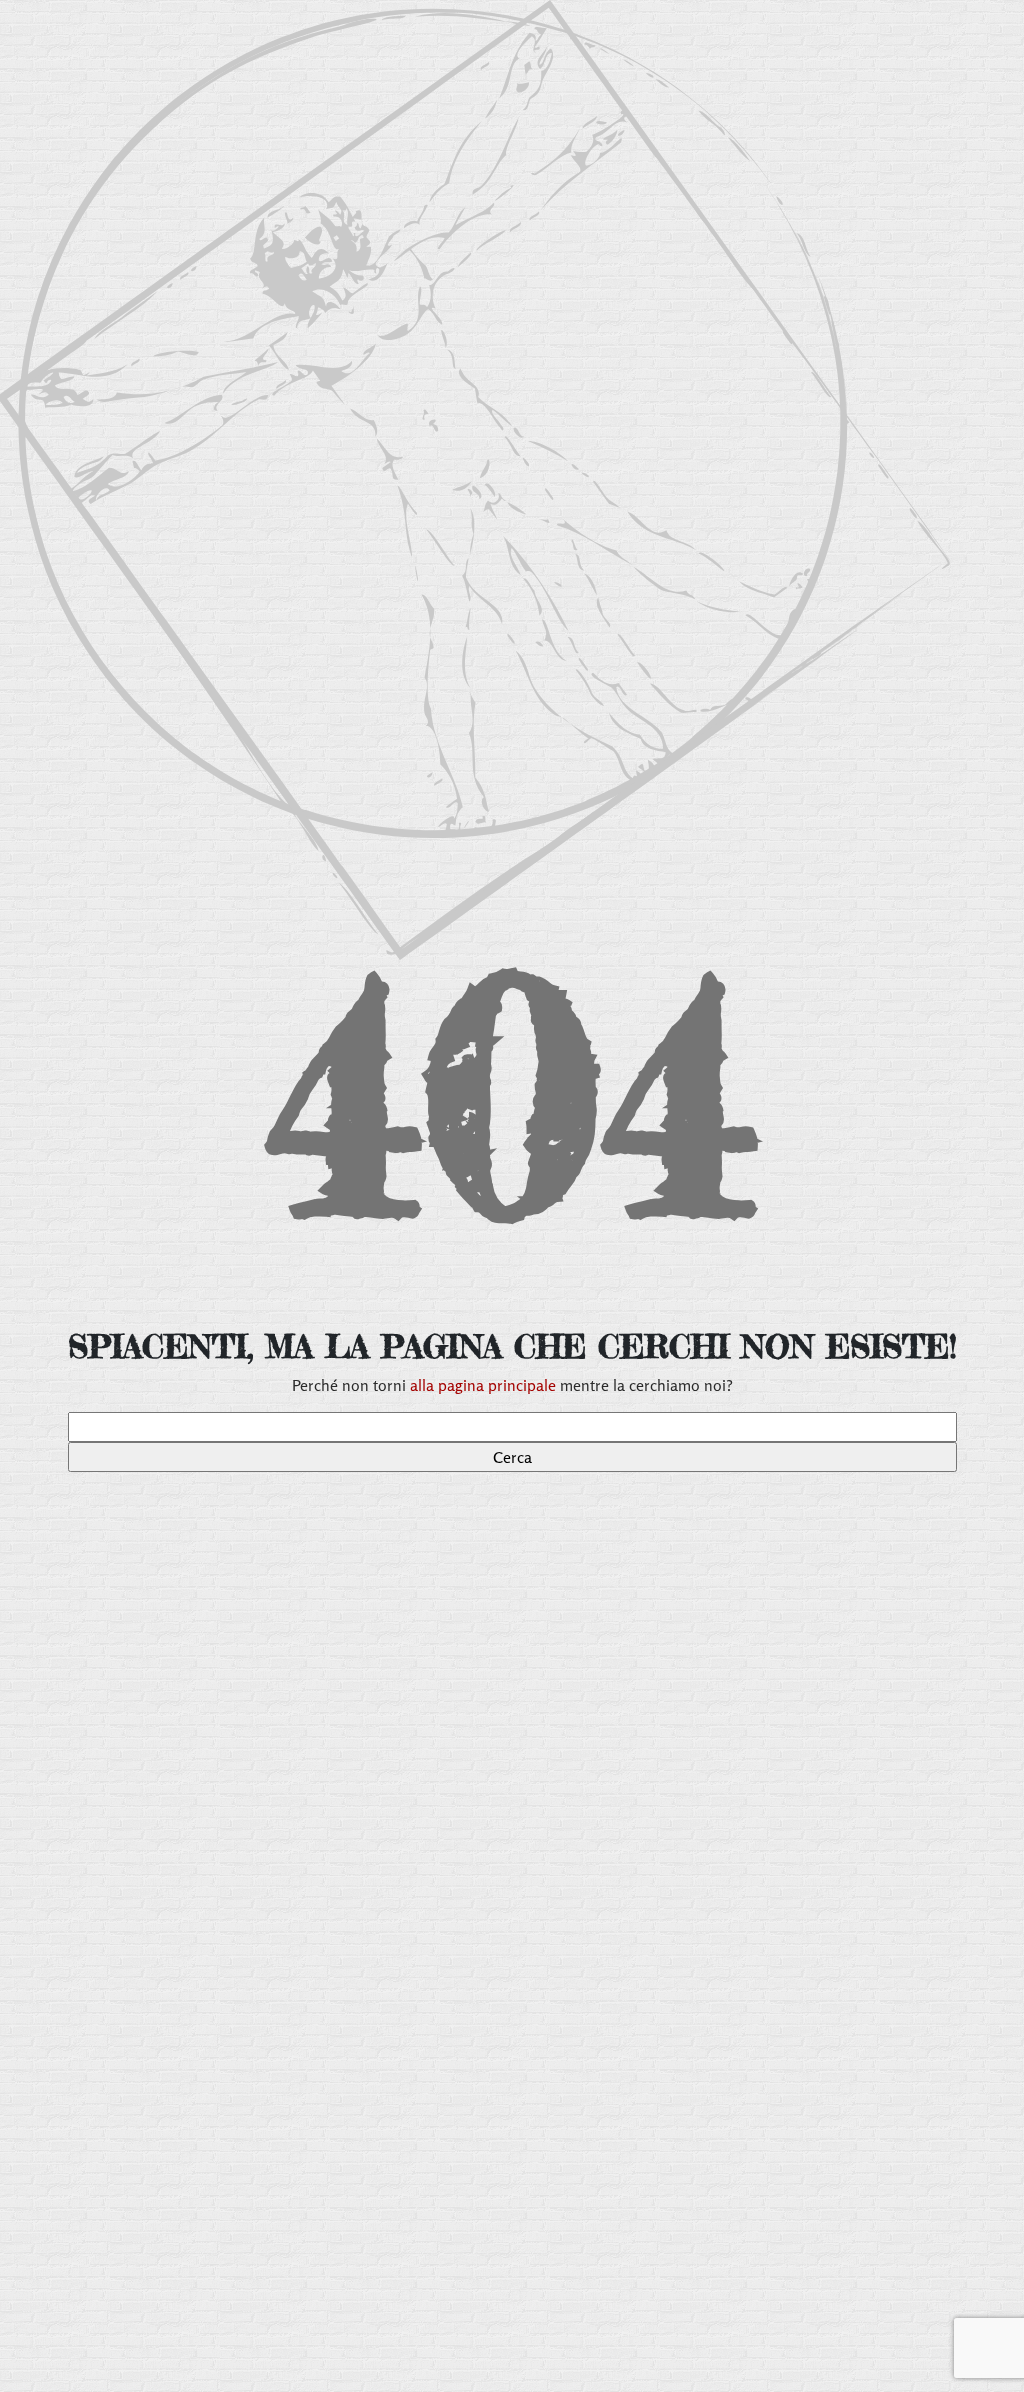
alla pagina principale (483, 1385)
